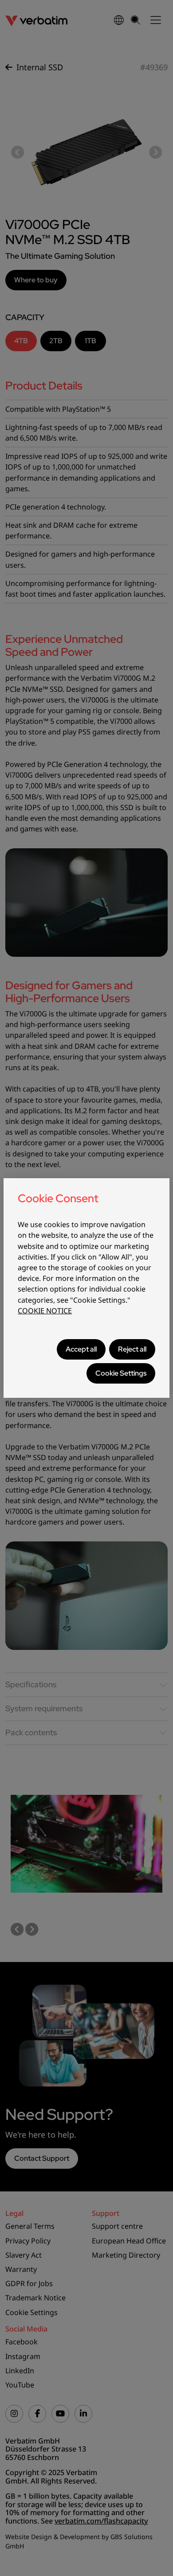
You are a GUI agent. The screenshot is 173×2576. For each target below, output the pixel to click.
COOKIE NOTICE (45, 1311)
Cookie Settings (121, 1373)
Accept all (81, 1349)
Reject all (132, 1349)
